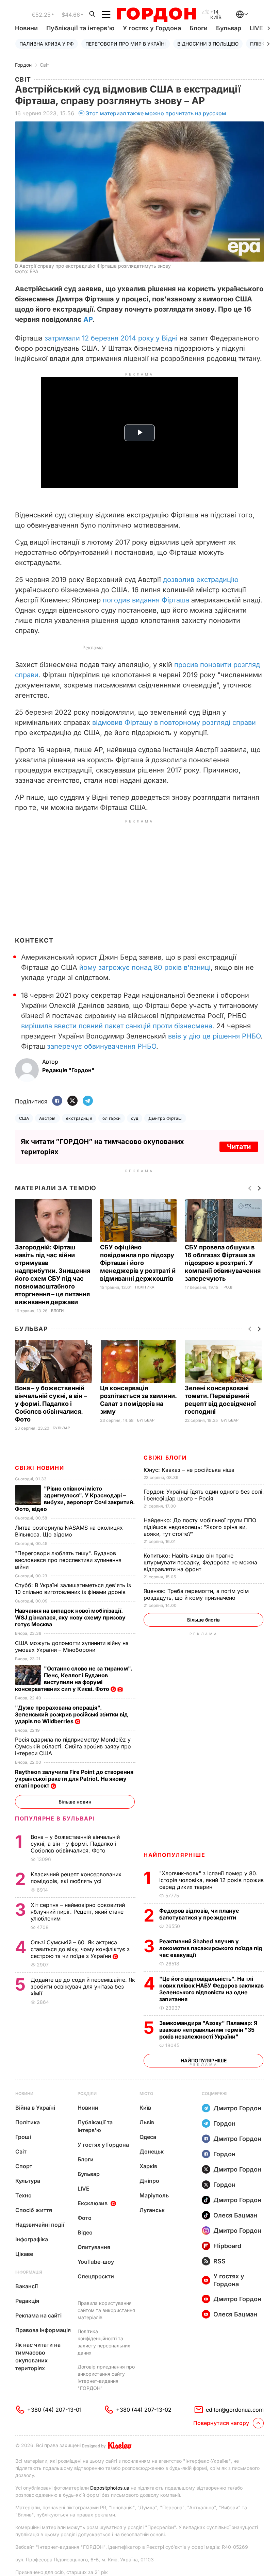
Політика (145, 1287)
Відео (85, 2232)
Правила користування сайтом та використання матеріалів (106, 2310)
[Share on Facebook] (57, 1101)
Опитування (94, 2247)
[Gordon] (156, 15)
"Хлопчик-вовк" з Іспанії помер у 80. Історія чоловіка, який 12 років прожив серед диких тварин (211, 1880)
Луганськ (152, 2210)
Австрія (47, 1118)
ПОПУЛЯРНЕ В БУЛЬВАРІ (55, 1818)
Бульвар (229, 28)
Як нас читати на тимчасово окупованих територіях (38, 2356)
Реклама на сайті (38, 2315)
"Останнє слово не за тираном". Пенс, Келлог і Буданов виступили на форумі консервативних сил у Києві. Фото (74, 1679)
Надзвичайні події (40, 2225)
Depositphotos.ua (110, 2488)
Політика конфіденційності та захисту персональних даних (104, 2342)
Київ (145, 2108)
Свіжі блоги (165, 1458)
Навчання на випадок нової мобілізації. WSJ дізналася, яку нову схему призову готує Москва (70, 1617)
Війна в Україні (35, 2108)
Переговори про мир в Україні (126, 44)
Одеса (148, 2137)
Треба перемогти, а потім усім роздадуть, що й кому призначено (196, 1594)
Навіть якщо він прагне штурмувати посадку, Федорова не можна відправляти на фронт (200, 1562)
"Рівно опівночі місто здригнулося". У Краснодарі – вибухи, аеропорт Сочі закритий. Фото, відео (75, 1499)
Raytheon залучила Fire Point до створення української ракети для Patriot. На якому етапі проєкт (74, 1779)
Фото (85, 2218)
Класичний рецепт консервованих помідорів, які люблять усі (76, 1878)
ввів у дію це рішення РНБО (214, 1036)
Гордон (23, 65)
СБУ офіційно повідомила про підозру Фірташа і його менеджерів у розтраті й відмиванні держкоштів (138, 1263)
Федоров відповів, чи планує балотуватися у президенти (199, 1914)
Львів (147, 2122)
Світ (45, 65)
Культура (28, 2181)
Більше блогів (203, 1620)
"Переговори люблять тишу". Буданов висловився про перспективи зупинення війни (68, 1560)
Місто (146, 2093)
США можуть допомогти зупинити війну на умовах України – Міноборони (72, 1646)
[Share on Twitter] (72, 1101)
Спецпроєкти (96, 2276)
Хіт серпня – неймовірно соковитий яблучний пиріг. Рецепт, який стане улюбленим (78, 1912)
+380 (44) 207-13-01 (54, 2410)
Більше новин (75, 1802)
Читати (239, 1147)
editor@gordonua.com (235, 2410)
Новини (26, 28)
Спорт (24, 2166)
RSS (219, 2261)
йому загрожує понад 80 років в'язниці (145, 967)
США (24, 1118)
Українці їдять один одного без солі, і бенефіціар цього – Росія (204, 1495)
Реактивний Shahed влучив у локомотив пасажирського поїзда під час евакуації (211, 1948)
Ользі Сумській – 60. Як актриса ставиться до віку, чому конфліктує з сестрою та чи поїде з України (80, 1949)
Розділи (87, 2093)
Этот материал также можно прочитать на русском (156, 113)
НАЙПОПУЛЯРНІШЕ (174, 1855)
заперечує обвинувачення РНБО (102, 1046)
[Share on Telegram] (88, 1101)
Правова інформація (43, 2330)
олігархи (112, 1118)
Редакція (27, 2301)
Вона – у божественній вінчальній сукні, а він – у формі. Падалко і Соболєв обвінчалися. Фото (51, 1404)
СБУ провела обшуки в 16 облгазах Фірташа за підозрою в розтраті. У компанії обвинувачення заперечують (223, 1263)
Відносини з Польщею (208, 44)
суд (135, 1118)
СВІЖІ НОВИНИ (39, 1468)
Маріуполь (154, 2195)
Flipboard (227, 2246)
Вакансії (27, 2286)
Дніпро (149, 2181)
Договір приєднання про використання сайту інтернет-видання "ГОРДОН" (106, 2377)
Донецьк (152, 2151)
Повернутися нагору (221, 2423)
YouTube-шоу (96, 2262)
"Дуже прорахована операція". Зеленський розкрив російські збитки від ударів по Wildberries (71, 1714)
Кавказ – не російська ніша (190, 1470)
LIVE (84, 2189)
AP (88, 319)
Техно (23, 2195)
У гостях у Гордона (152, 28)
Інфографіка (32, 2239)
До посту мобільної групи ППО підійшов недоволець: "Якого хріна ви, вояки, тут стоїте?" (200, 1527)
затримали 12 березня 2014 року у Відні (111, 338)
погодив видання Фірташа (146, 600)
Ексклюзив (93, 2203)
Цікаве (24, 2254)
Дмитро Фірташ (165, 1118)
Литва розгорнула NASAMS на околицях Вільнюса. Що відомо (69, 1531)
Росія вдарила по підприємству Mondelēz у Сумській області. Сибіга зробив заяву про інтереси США (73, 1746)
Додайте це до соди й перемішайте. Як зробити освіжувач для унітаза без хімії (83, 1987)
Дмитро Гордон (237, 2108)
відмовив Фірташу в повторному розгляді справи (174, 722)
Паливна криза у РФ (47, 44)
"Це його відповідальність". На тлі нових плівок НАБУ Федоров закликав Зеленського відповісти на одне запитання (211, 1989)
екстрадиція (79, 1118)
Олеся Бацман (235, 2215)
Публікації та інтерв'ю (80, 28)
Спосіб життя (34, 2210)
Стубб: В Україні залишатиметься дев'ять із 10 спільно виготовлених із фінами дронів (73, 1589)
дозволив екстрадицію (201, 580)
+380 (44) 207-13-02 (144, 2410)
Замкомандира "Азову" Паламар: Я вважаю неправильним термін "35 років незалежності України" (208, 2030)
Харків (148, 2166)
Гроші (227, 1287)
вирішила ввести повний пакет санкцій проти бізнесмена (117, 1026)
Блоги (199, 28)
